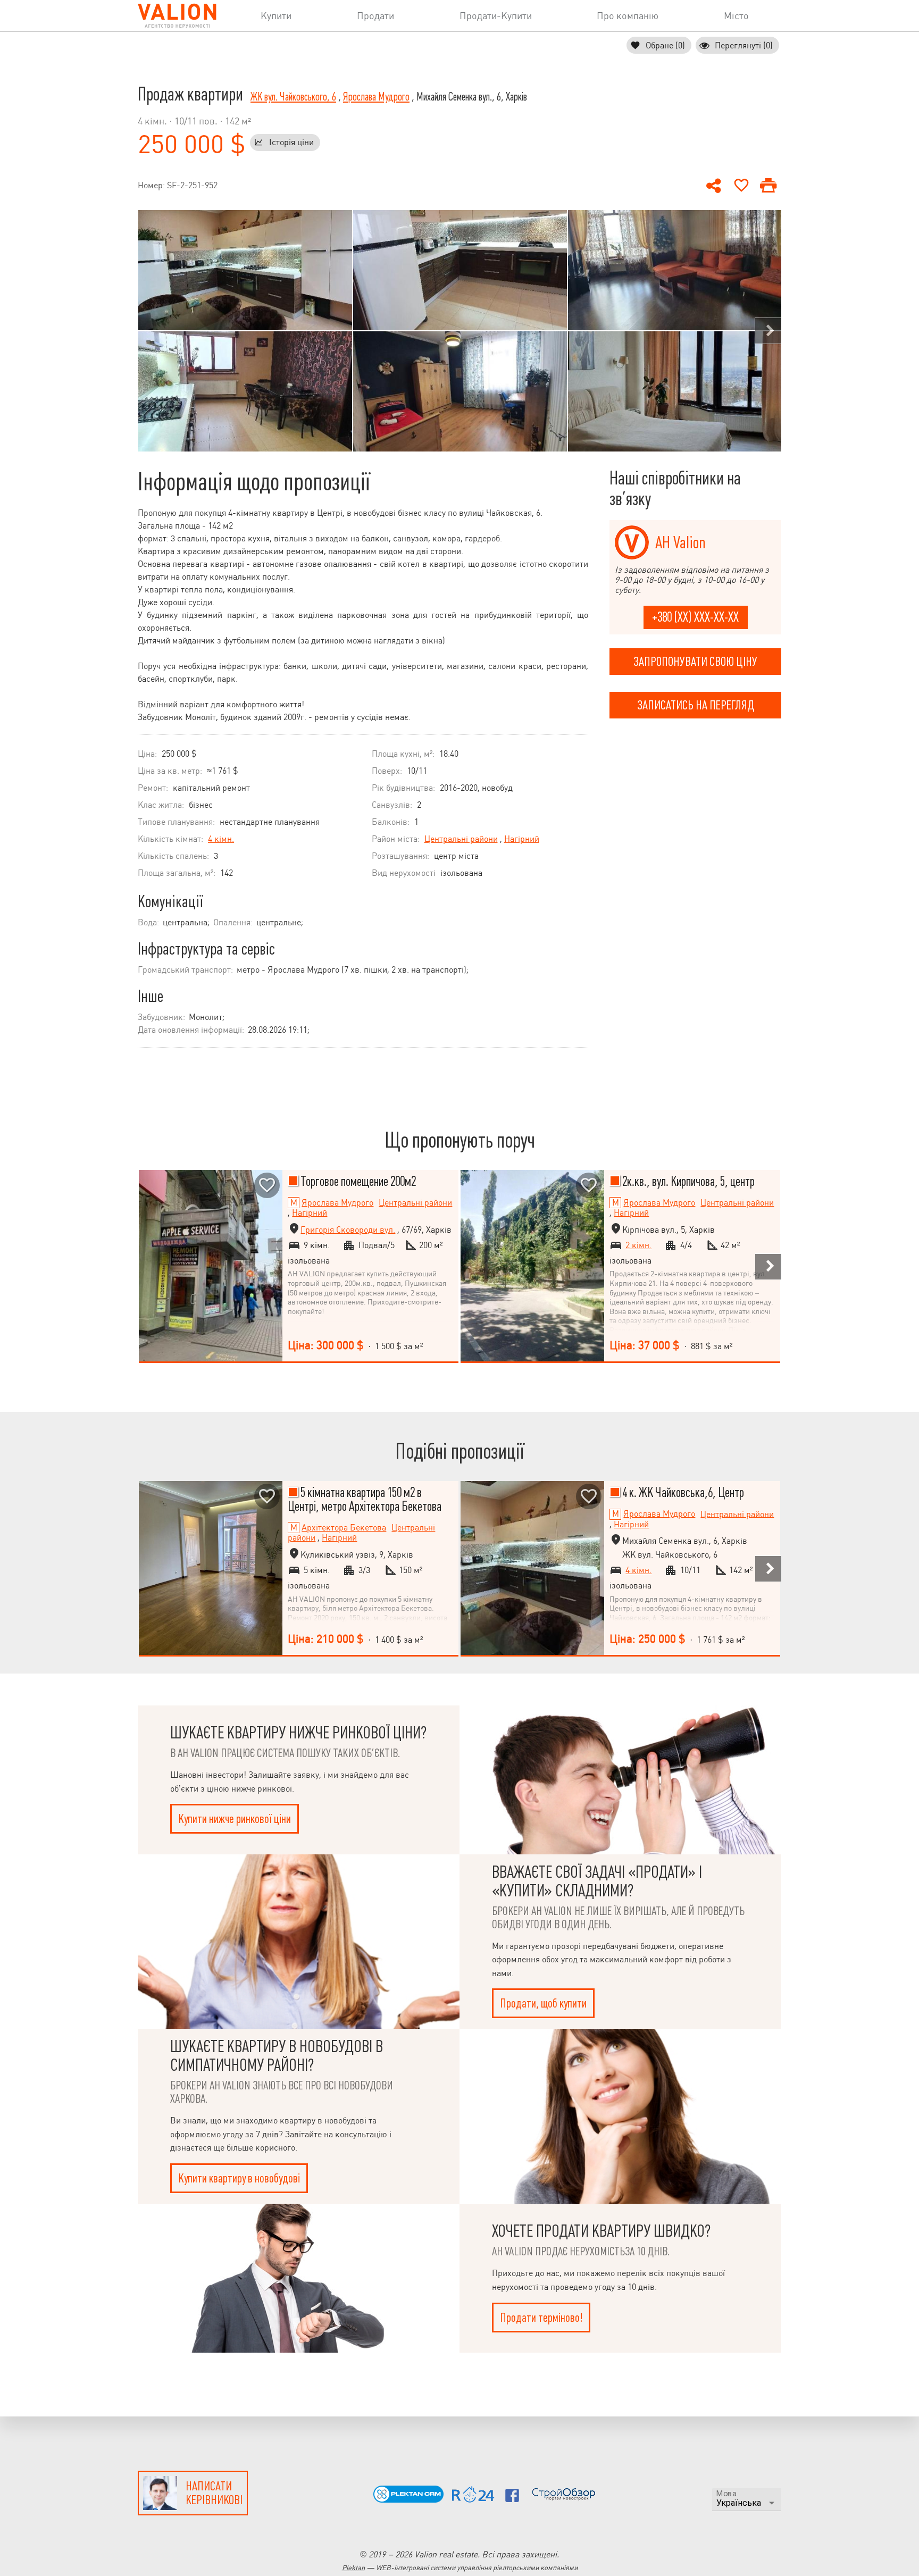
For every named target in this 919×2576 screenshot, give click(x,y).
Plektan (353, 2568)
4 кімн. (221, 839)
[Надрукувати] (768, 186)
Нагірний (522, 839)
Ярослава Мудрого (376, 97)
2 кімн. (638, 1245)
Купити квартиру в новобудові (239, 2178)
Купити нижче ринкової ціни (235, 1819)
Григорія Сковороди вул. (348, 1230)
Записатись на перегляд (696, 705)
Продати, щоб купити (543, 2003)
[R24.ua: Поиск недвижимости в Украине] (473, 2500)
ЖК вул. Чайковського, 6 (293, 97)
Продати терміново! (541, 2318)
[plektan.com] (408, 2500)
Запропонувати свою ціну (695, 662)
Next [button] (768, 331)
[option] (245, 331)
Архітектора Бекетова (344, 1528)
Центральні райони (461, 839)
